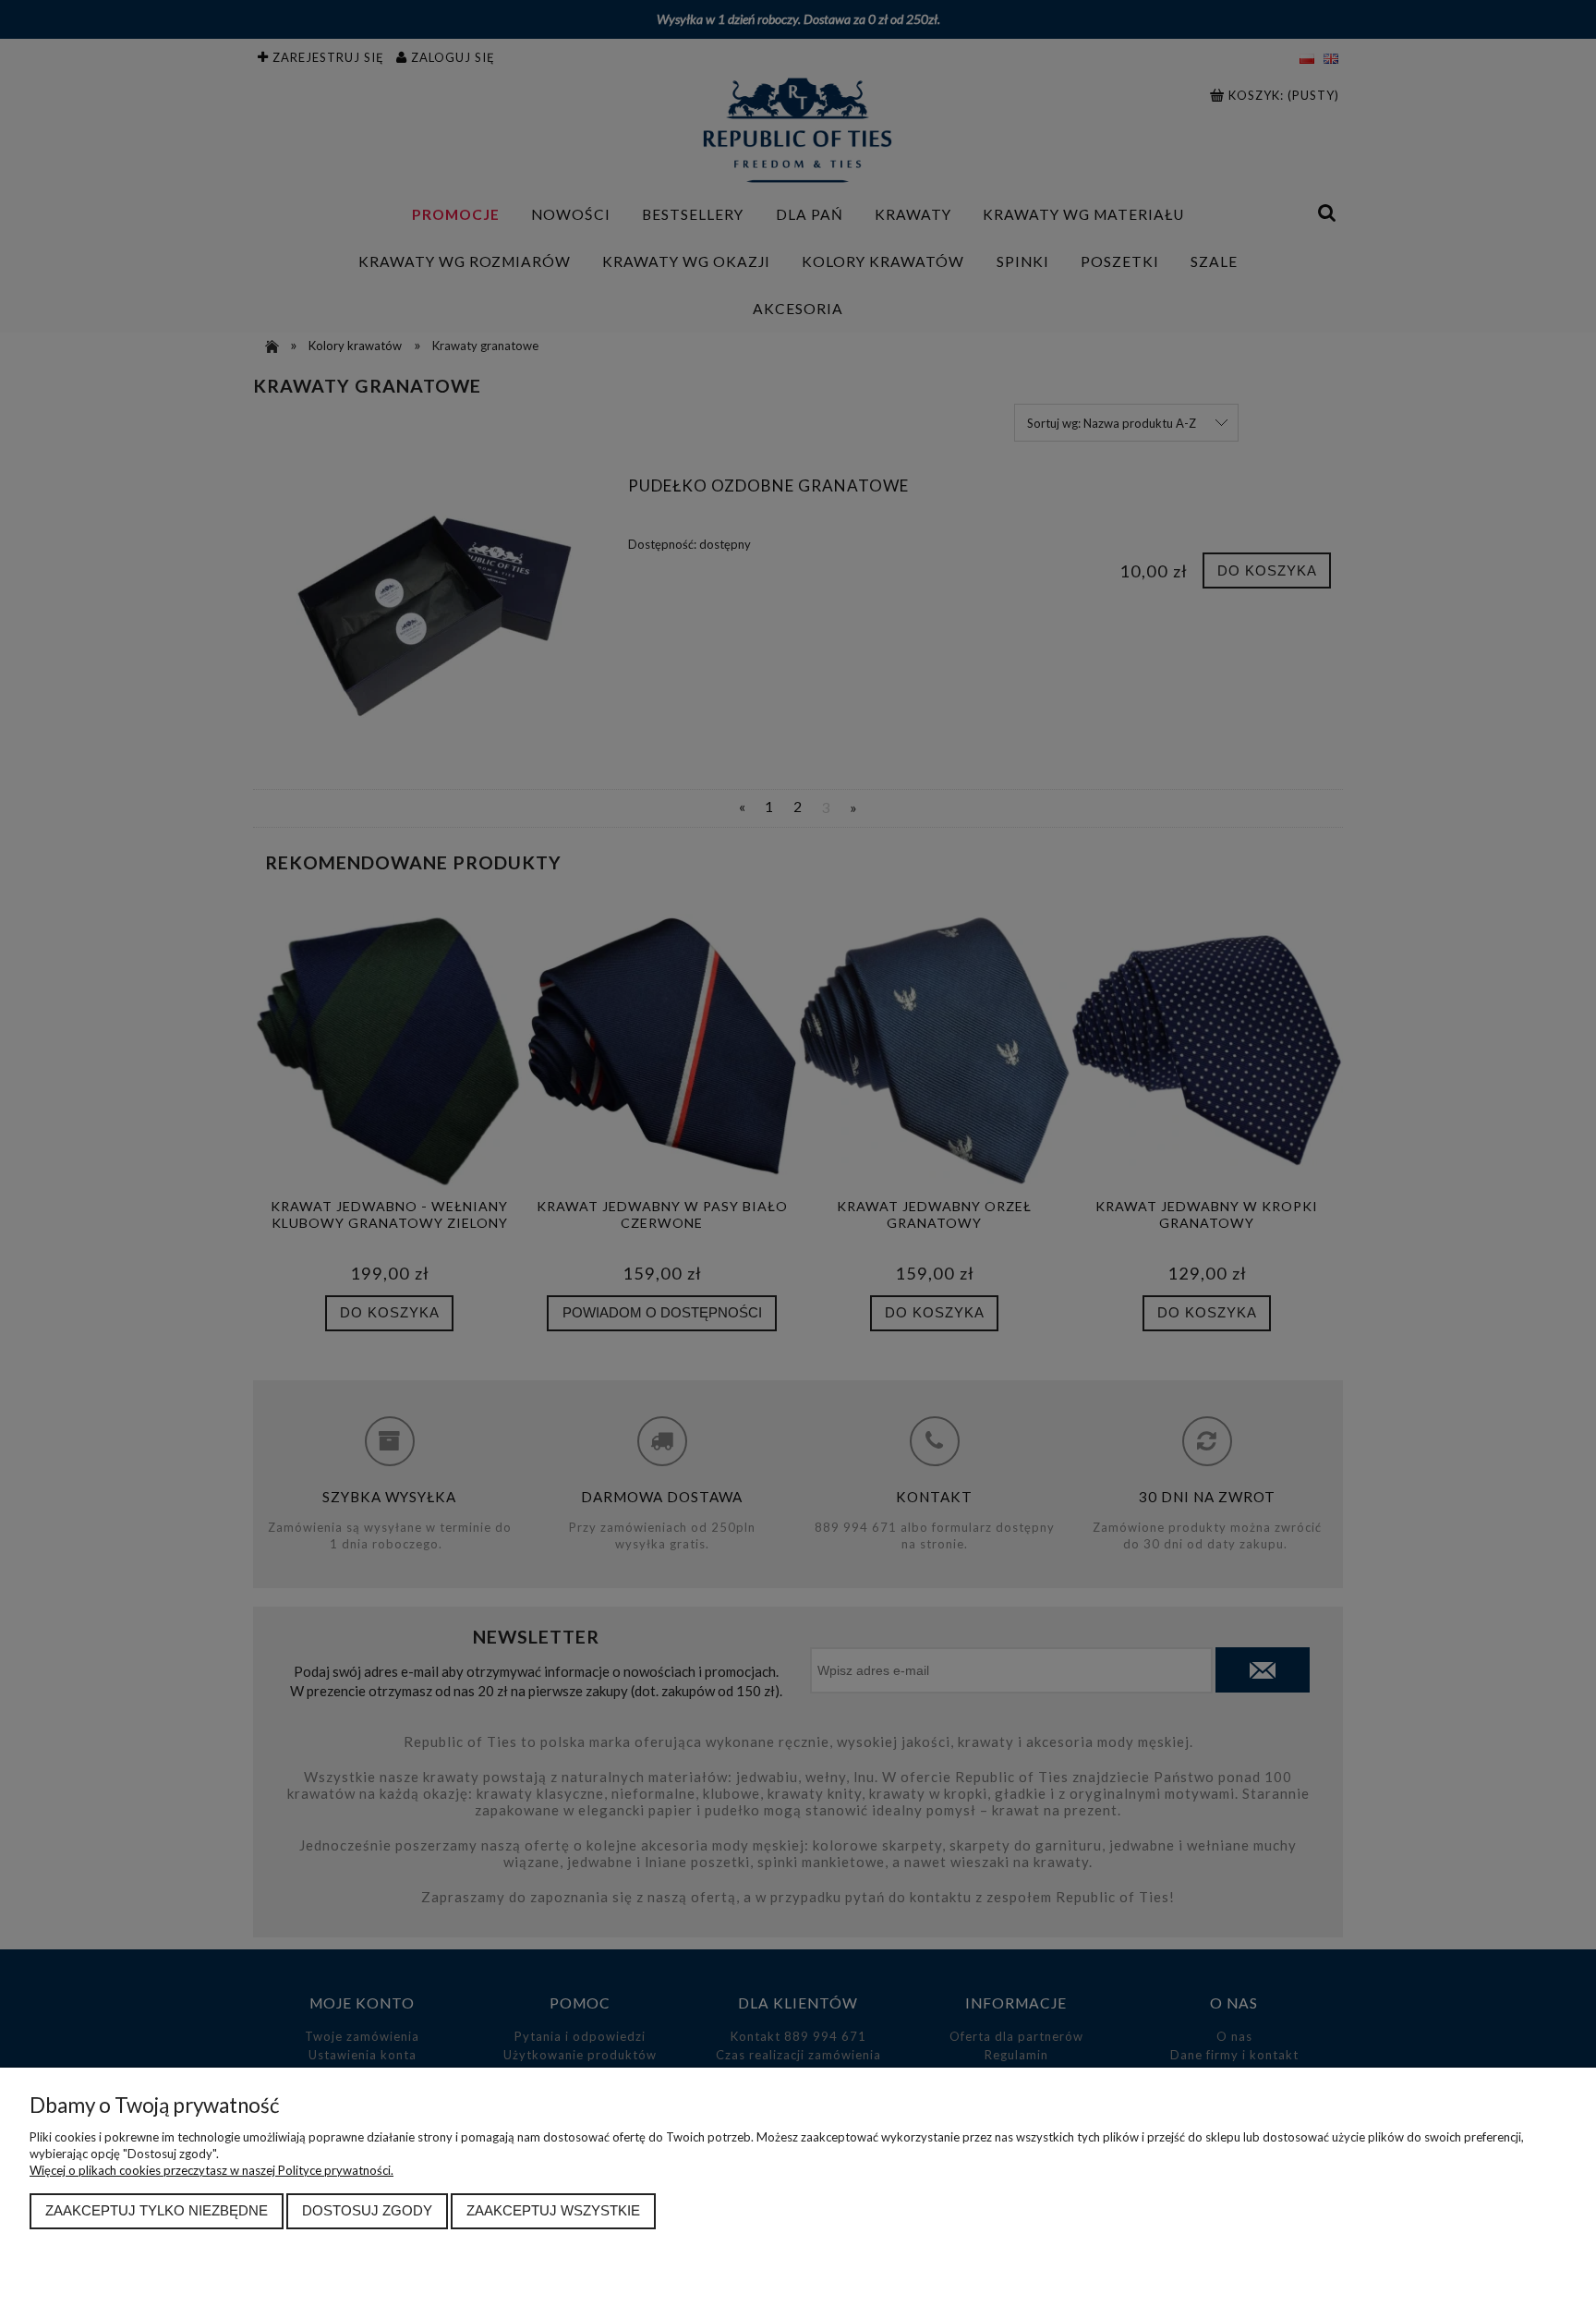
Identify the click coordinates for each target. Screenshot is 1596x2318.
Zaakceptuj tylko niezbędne (157, 2210)
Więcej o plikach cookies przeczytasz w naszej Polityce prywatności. (212, 2170)
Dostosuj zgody (367, 2210)
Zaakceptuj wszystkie (553, 2210)
